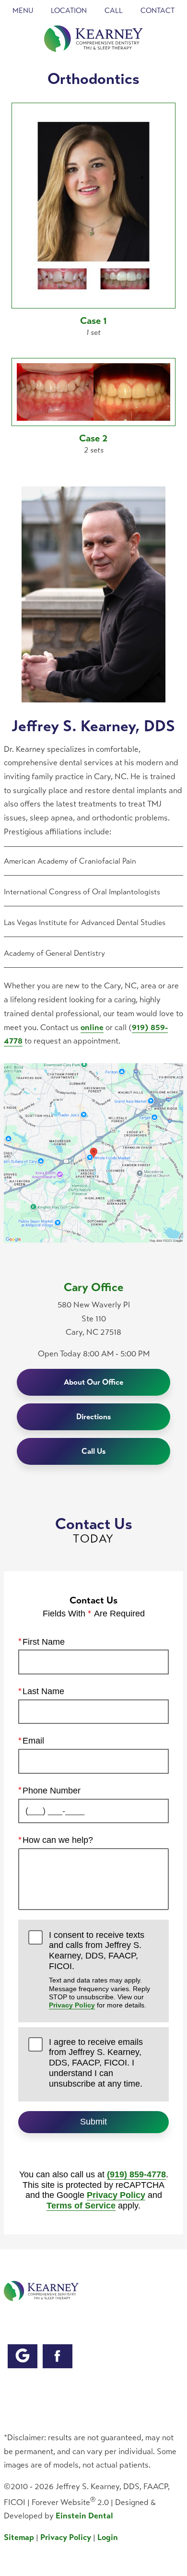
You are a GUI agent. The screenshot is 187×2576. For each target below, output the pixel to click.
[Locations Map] (93, 1152)
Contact (158, 11)
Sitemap (19, 2537)
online (92, 1027)
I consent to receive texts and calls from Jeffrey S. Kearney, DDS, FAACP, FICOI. (99, 1970)
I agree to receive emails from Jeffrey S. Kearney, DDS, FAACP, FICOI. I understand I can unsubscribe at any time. (96, 2063)
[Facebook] (58, 2356)
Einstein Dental (84, 2516)
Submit (93, 2122)
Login (108, 2537)
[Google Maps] (23, 2356)
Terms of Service (81, 2206)
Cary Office (94, 1287)
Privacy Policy (72, 2005)
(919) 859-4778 (136, 2174)
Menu (23, 11)
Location (69, 11)
